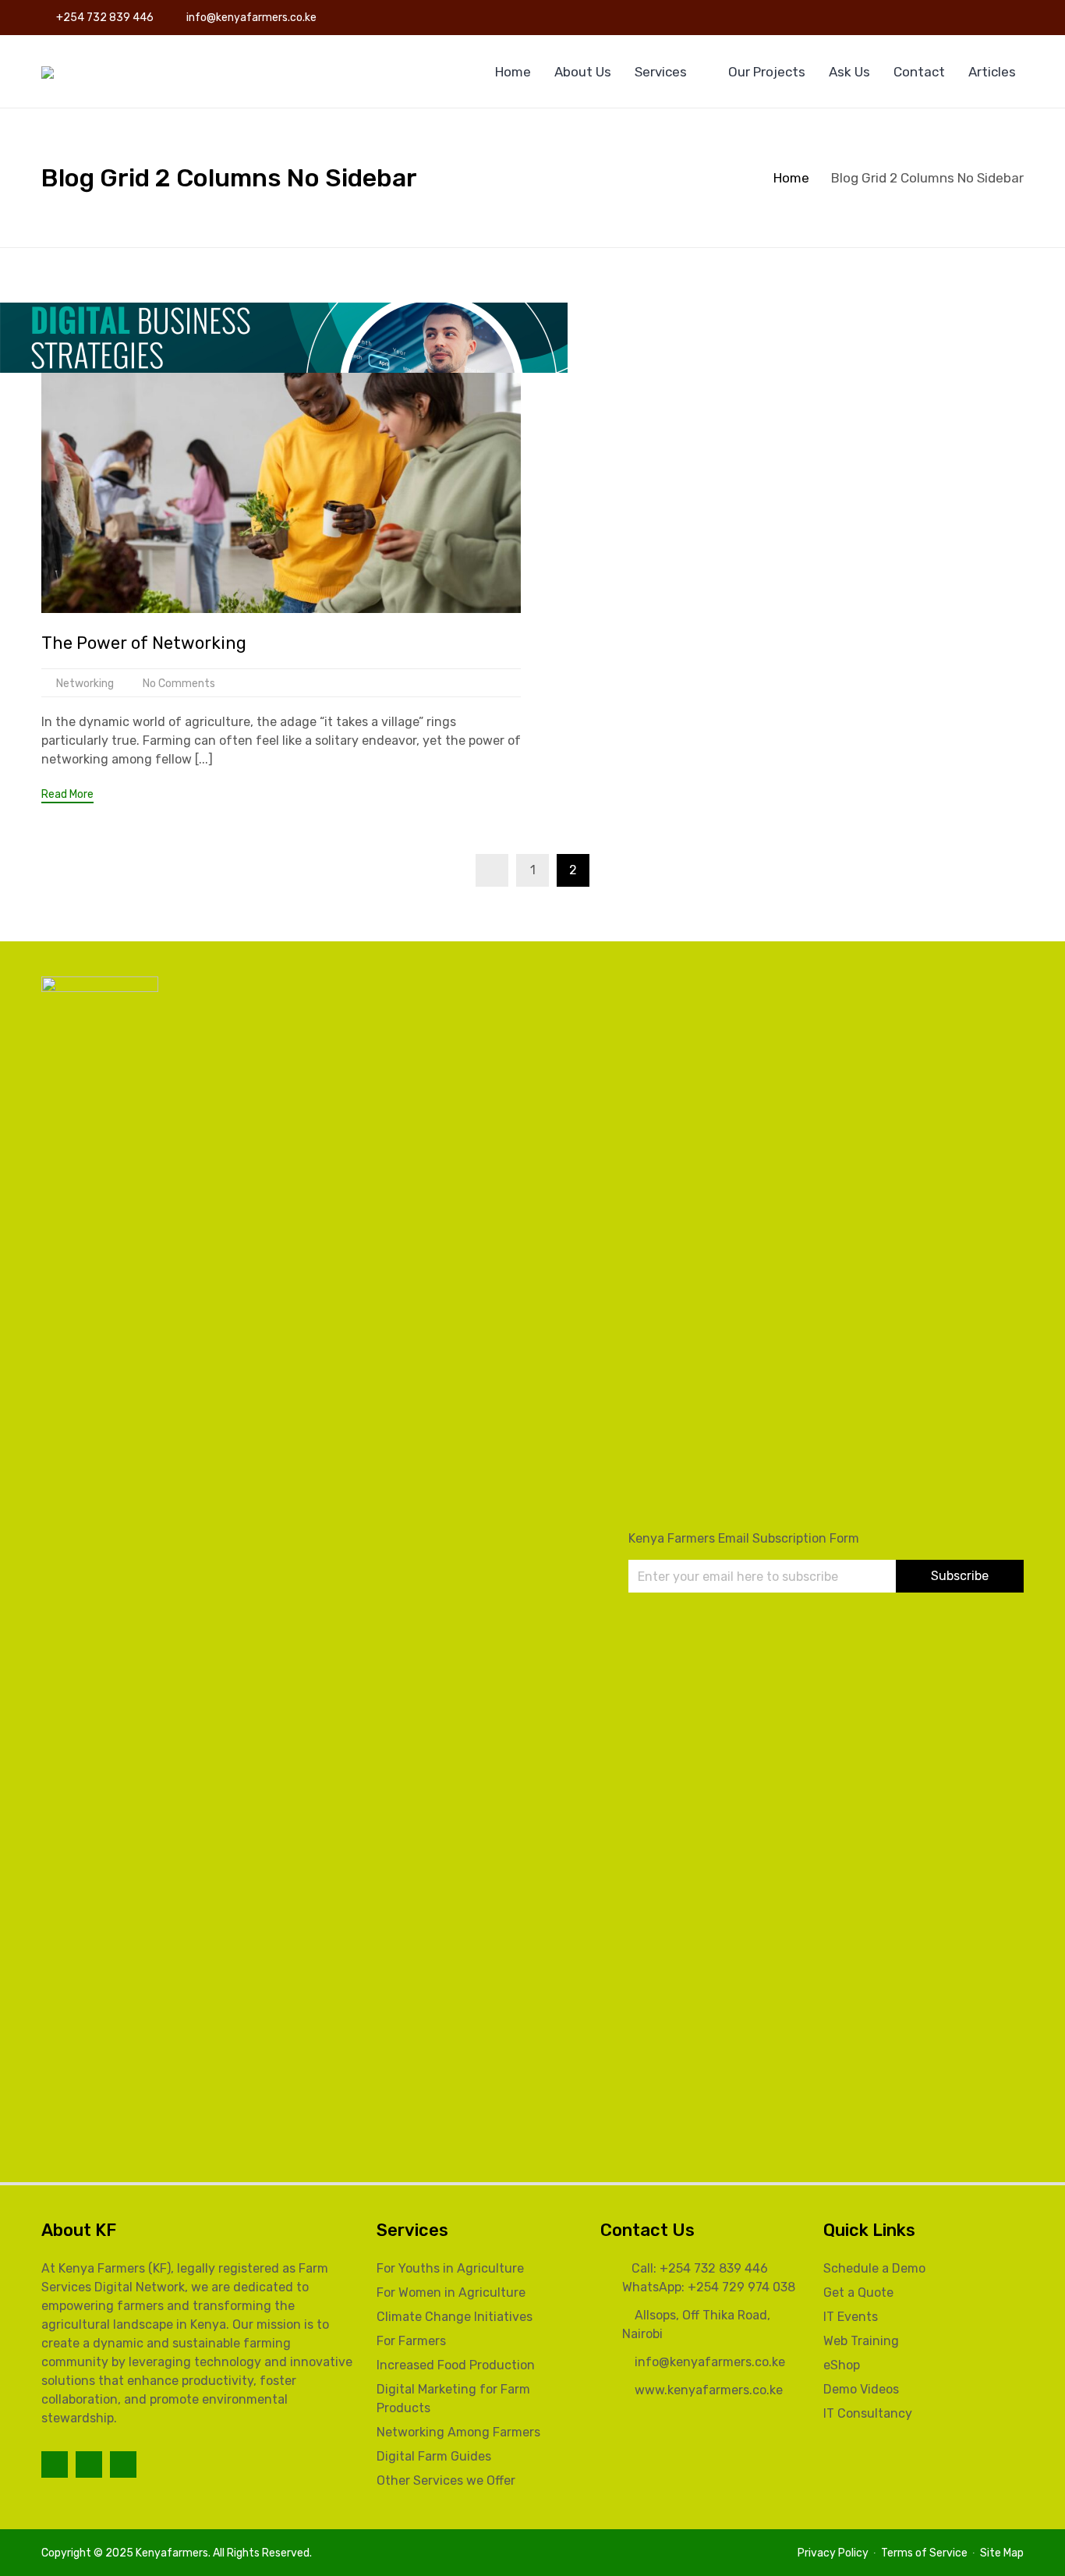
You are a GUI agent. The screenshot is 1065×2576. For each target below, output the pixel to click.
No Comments (179, 684)
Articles (992, 72)
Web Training (861, 2341)
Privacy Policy (833, 2553)
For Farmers (411, 2341)
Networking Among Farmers (458, 2432)
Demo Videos (861, 2389)
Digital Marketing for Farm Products (453, 2399)
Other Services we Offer (446, 2480)
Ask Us (849, 72)
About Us (583, 72)
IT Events (851, 2317)
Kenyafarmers (172, 2553)
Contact (919, 72)
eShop (842, 2365)
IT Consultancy (868, 2413)
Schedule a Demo (874, 2268)
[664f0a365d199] (284, 337)
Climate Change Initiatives (455, 2317)
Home (513, 72)
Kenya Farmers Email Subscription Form (744, 1538)
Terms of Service (924, 2553)
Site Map (1002, 2553)
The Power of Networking (144, 643)
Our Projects (767, 72)
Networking (85, 684)
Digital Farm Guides (434, 2456)
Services (661, 72)
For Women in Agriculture (451, 2293)
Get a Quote (858, 2293)
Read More (67, 795)
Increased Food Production (456, 2365)
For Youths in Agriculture (450, 2268)
